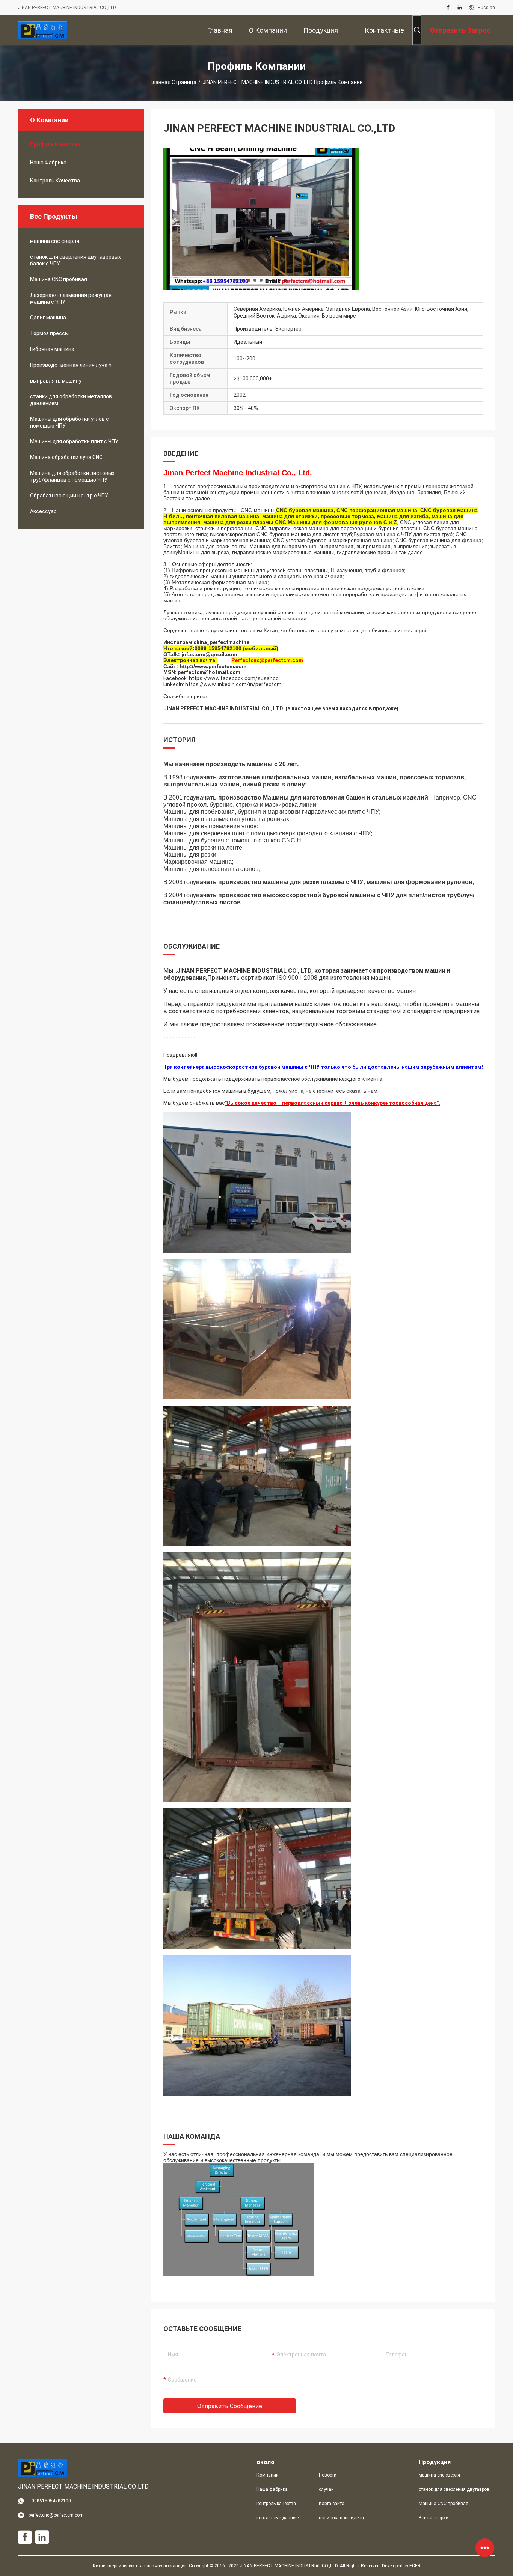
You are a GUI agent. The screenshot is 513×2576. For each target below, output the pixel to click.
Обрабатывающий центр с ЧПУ (69, 496)
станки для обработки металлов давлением (71, 400)
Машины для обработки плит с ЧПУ (74, 441)
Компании (268, 2475)
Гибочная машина (52, 349)
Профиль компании (55, 145)
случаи (326, 2489)
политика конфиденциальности (344, 2518)
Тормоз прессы (49, 333)
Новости (328, 2475)
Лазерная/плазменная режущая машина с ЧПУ (71, 298)
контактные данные (278, 2518)
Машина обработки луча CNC (66, 457)
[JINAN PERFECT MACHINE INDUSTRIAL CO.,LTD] (42, 30)
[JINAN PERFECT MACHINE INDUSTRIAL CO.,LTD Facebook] (448, 8)
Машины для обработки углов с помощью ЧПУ (69, 422)
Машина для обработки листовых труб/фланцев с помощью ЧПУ (72, 476)
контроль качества (55, 181)
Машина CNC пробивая (59, 279)
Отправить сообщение (230, 2406)
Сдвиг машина (48, 318)
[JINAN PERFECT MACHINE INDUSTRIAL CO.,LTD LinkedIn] (460, 8)
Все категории (434, 2518)
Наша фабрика (48, 163)
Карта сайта (332, 2504)
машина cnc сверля (55, 241)
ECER (415, 2566)
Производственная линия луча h (71, 365)
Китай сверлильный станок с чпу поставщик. (141, 2566)
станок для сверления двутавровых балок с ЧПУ (75, 260)
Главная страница (174, 82)
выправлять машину (56, 381)
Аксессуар (43, 511)
